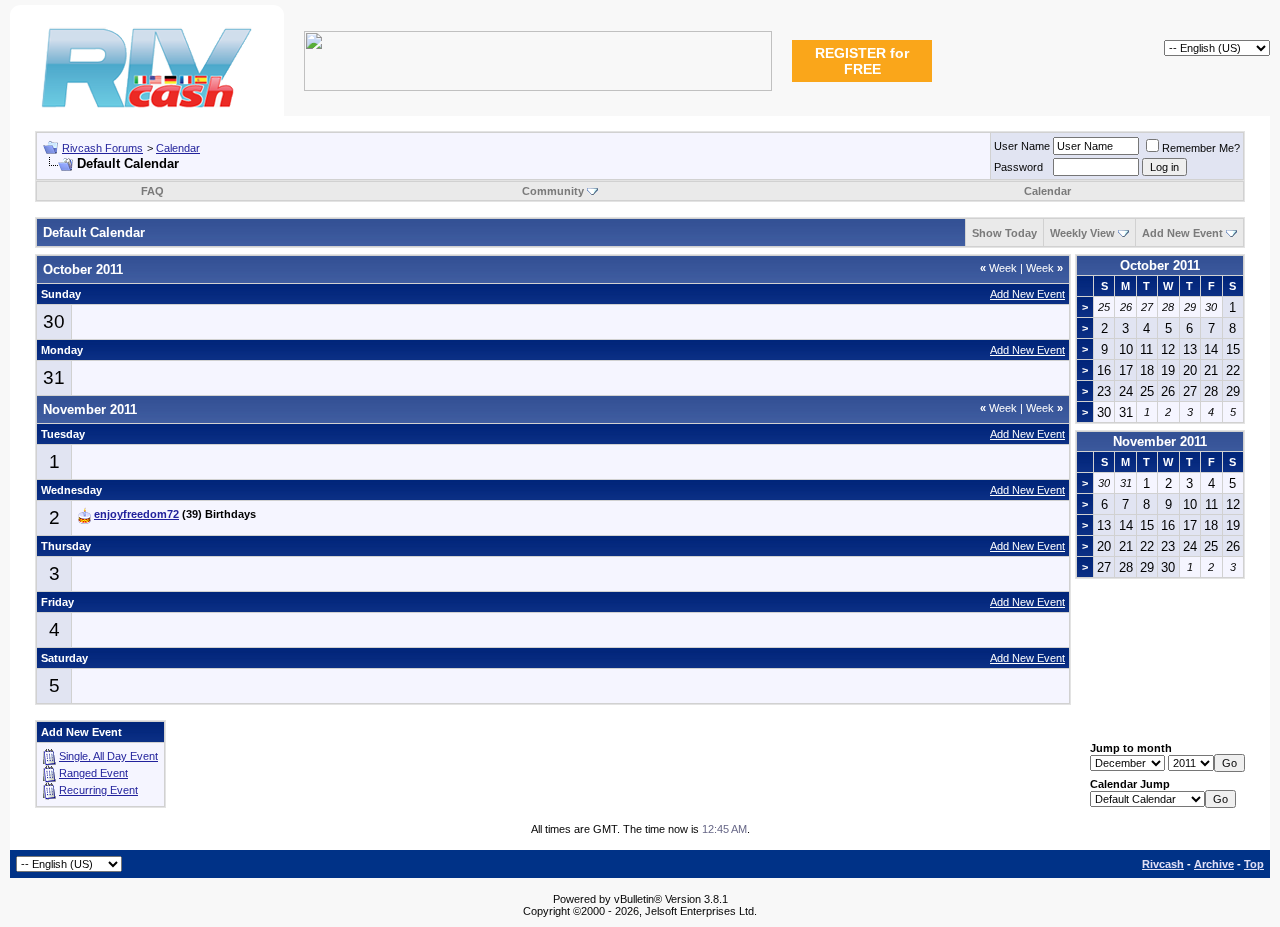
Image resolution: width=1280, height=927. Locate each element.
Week (998, 268)
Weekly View (1082, 233)
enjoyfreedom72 (136, 514)
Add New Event (1182, 233)
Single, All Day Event (108, 756)
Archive (1214, 864)
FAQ (152, 191)
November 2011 (1160, 441)
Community (553, 191)
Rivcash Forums (102, 148)
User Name (1022, 146)
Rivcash (1163, 864)
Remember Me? (1201, 148)
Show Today (1004, 233)
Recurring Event (98, 790)
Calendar (178, 148)
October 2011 (1160, 265)
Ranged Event (93, 773)
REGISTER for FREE (862, 61)
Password (1018, 167)
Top (1254, 864)
